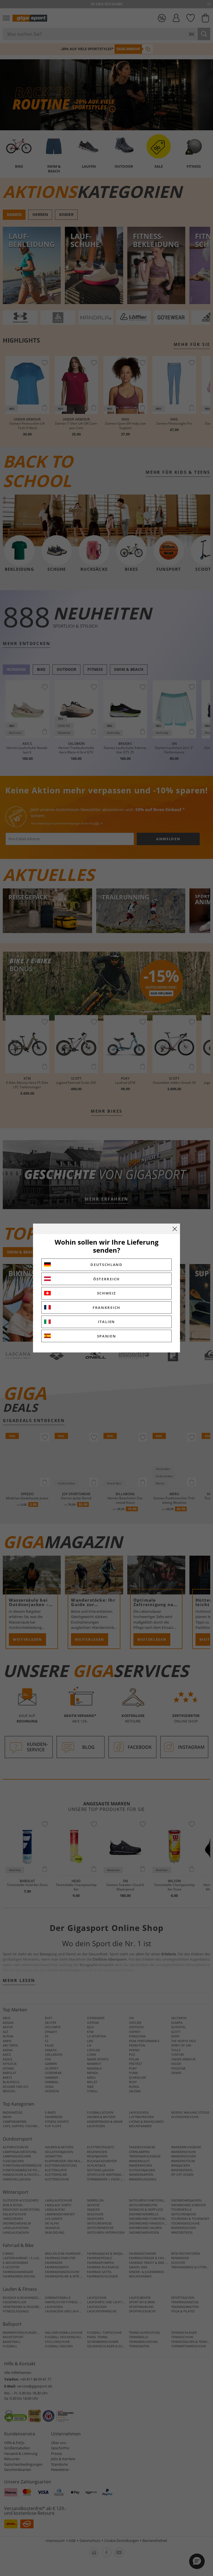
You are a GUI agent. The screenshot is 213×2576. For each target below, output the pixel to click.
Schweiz (107, 1293)
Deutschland (106, 1265)
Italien (106, 1322)
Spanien (107, 1336)
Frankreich (106, 1308)
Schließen (175, 1229)
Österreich (106, 1279)
